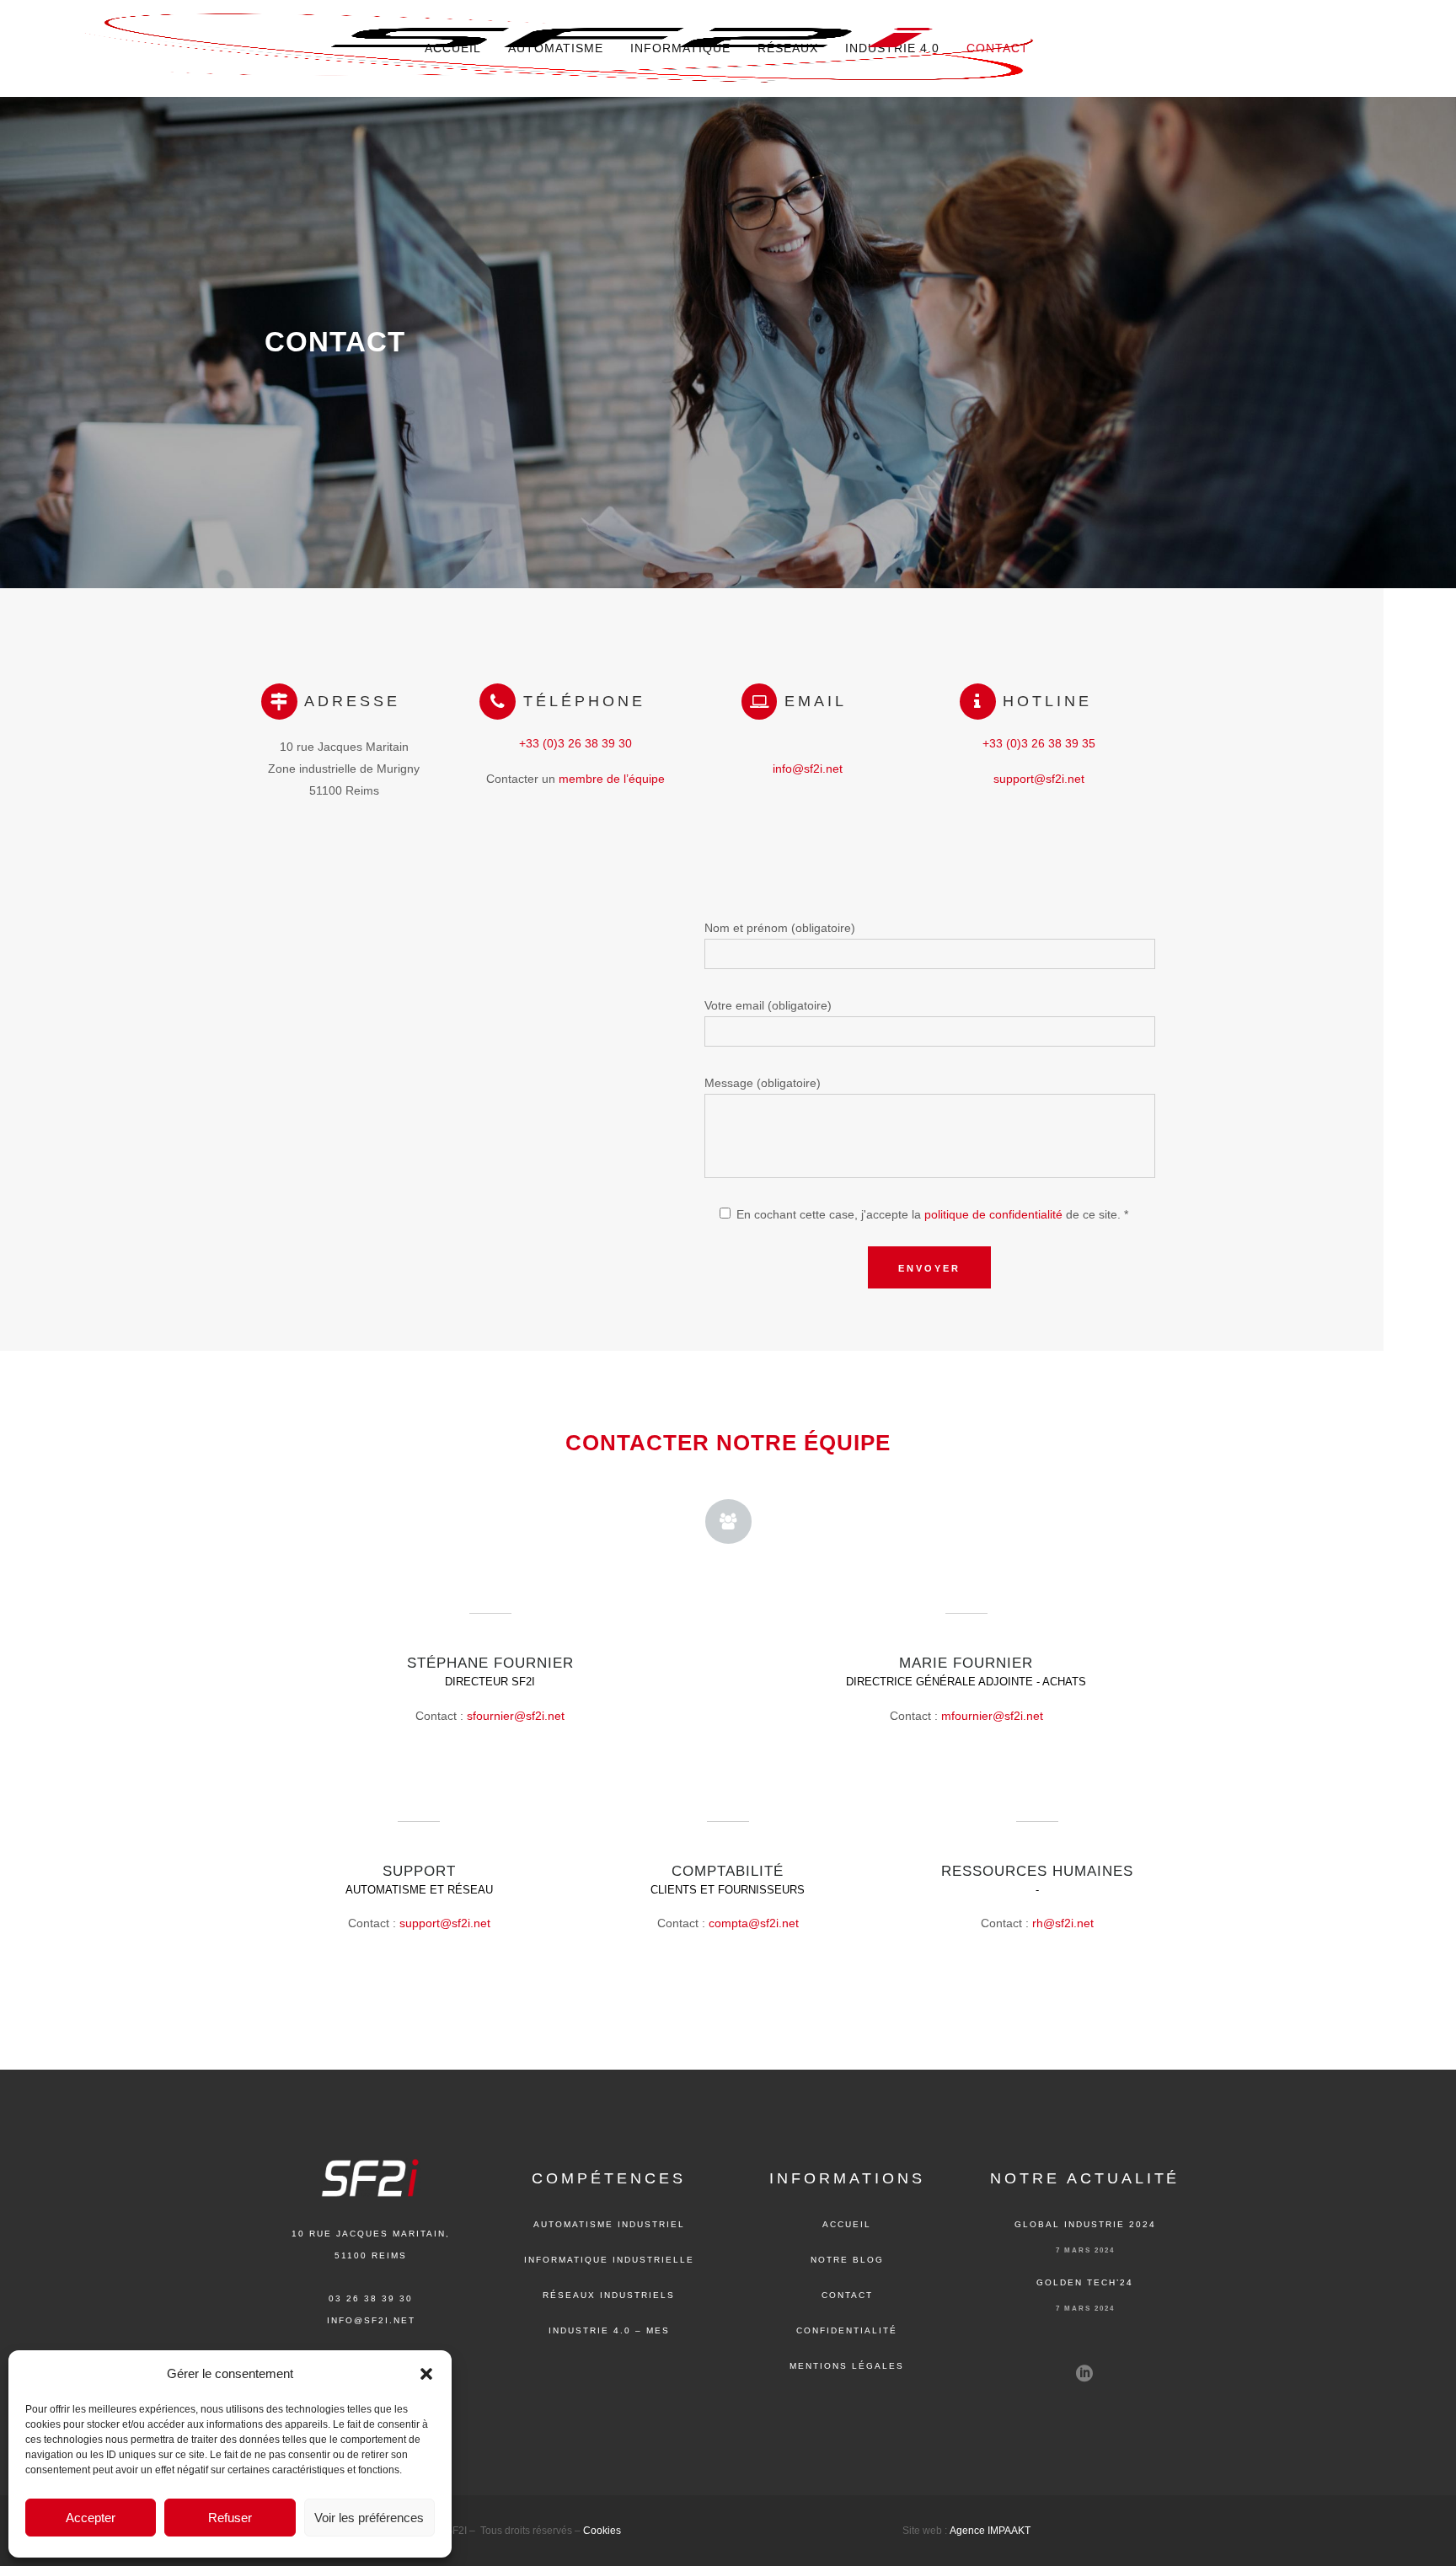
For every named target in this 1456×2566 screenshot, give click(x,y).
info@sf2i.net (808, 769)
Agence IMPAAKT (990, 2531)
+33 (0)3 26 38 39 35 (1039, 743)
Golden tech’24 (1085, 2282)
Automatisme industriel (609, 2224)
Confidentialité (847, 2330)
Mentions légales (847, 2366)
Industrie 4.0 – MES (609, 2330)
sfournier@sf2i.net (516, 1716)
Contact (847, 2295)
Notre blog (847, 2260)
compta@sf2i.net (754, 1923)
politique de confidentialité (993, 1214)
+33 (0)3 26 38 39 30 (575, 743)
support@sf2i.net (1039, 779)
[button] (426, 2374)
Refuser (230, 2518)
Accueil (847, 2224)
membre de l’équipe (612, 779)
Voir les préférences (369, 2518)
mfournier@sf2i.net (992, 1716)
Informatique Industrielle (609, 2260)
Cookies (602, 2531)
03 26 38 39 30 (371, 2298)
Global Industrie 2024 (1085, 2224)
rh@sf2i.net (1063, 1923)
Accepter (91, 2518)
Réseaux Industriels (609, 2295)
